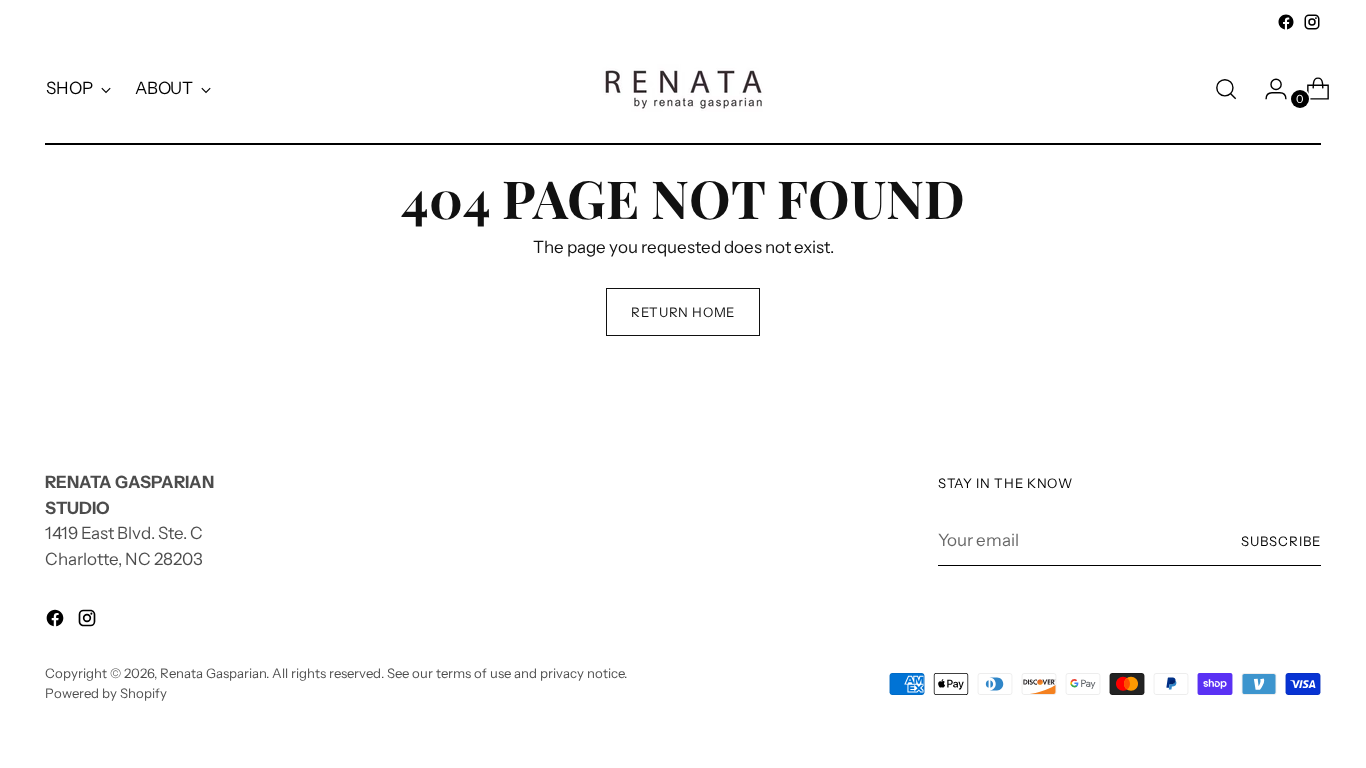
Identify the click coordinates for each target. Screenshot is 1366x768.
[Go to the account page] (1268, 89)
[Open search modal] (1226, 89)
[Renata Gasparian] (683, 88)
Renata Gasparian (213, 673)
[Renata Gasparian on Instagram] (1312, 22)
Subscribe (1281, 541)
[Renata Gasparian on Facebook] (1286, 22)
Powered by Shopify (106, 693)
